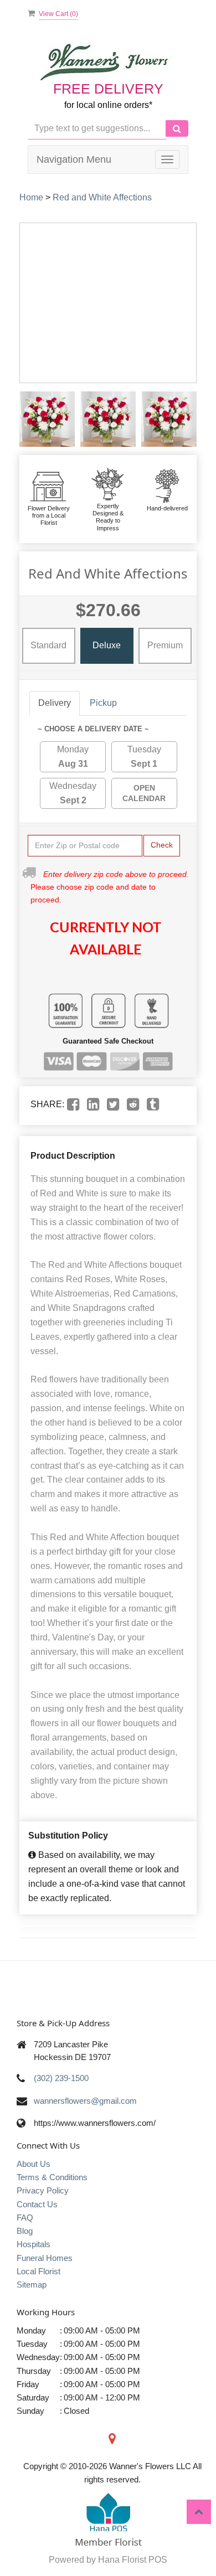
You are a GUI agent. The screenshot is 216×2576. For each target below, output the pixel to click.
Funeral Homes (45, 2258)
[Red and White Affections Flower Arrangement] (47, 419)
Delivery (55, 703)
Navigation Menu (74, 159)
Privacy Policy (43, 2190)
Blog (25, 2231)
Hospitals (34, 2244)
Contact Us (37, 2204)
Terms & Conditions (52, 2177)
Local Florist (38, 2271)
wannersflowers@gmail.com (85, 2101)
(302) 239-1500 (61, 2078)
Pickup (103, 703)
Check (162, 845)
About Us (34, 2164)
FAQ (25, 2218)
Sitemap (32, 2285)
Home (31, 197)
